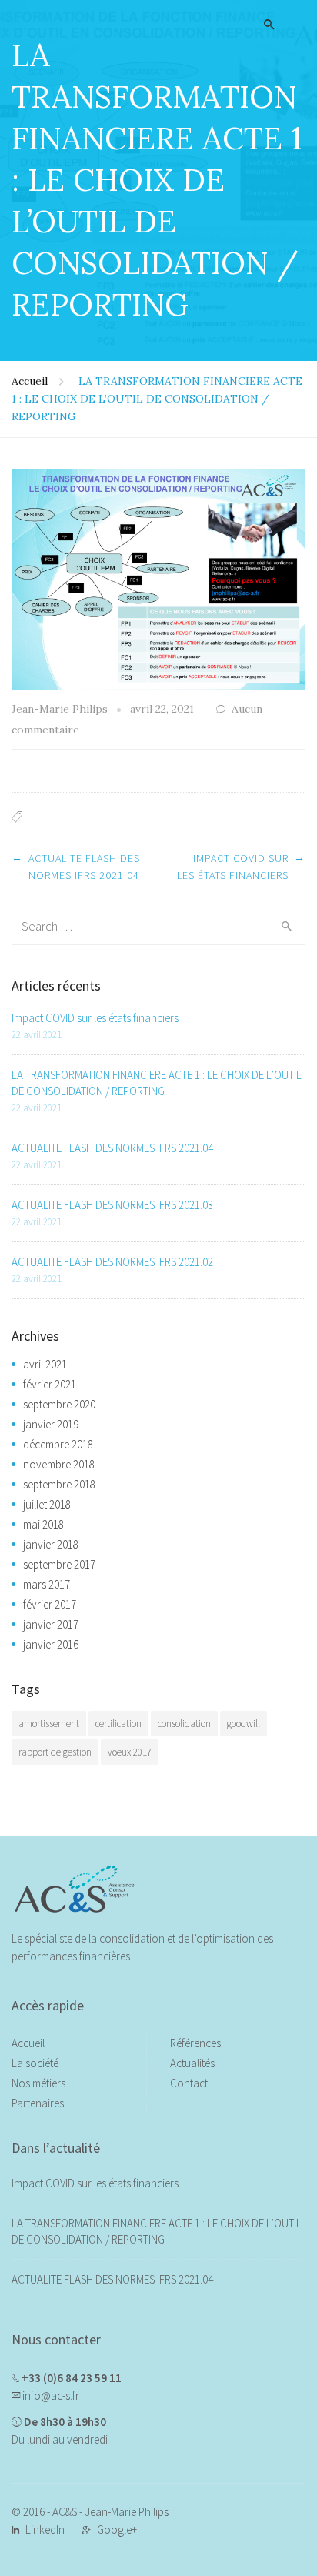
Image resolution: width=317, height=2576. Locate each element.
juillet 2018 (47, 1504)
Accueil (30, 381)
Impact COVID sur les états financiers (95, 1018)
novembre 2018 (59, 1464)
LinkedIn (45, 2529)
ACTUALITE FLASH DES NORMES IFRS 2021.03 (112, 1205)
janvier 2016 (51, 1644)
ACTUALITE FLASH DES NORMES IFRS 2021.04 (112, 1148)
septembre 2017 (59, 1564)
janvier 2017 (51, 1624)
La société (35, 2063)
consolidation (184, 1724)
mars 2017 (47, 1584)
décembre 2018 (58, 1444)
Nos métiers (38, 2083)
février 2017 (50, 1604)
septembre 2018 (59, 1484)
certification (118, 1724)
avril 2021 (45, 1364)
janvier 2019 (51, 1424)
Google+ (117, 2529)
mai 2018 (43, 1524)
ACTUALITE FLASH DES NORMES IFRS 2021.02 (112, 1262)
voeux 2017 (130, 1752)
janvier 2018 (51, 1544)
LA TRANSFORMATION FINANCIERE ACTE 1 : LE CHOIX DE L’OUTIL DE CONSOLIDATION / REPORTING (157, 1083)
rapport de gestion (55, 1752)
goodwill (244, 1724)
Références (195, 2043)
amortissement (49, 1724)
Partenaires (38, 2103)
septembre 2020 (59, 1404)
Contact (189, 2083)
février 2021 (50, 1384)
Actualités (192, 2063)
